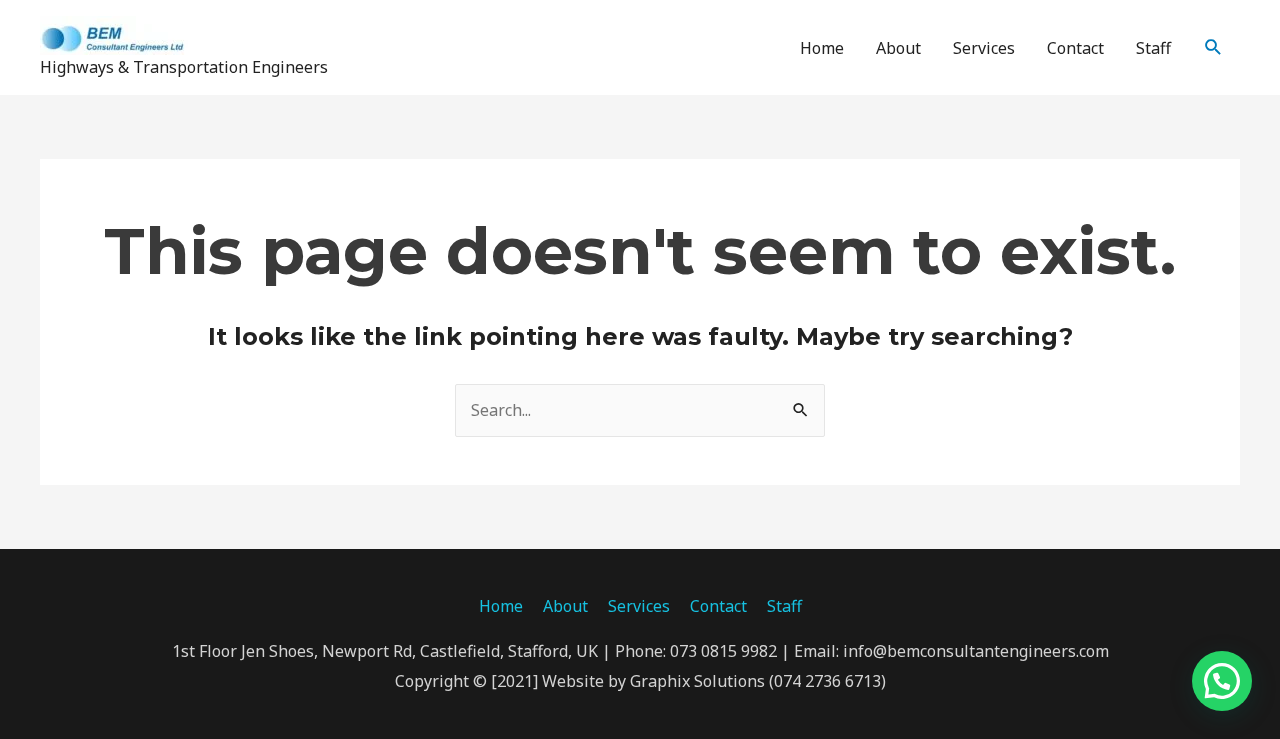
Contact (1075, 48)
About (898, 48)
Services (984, 48)
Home (822, 48)
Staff (1153, 48)
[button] (1213, 47)
